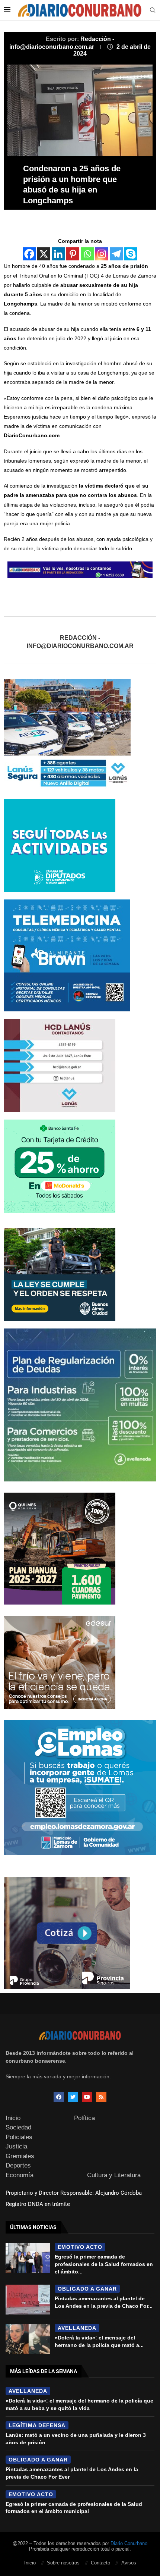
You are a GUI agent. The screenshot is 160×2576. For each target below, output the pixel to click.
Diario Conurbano (129, 2543)
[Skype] (131, 254)
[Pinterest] (73, 254)
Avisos (129, 2563)
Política (84, 2118)
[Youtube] (87, 2097)
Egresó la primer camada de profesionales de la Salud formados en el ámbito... (104, 2264)
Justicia (16, 2146)
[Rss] (101, 2097)
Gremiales (20, 2156)
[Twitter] (73, 2097)
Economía (20, 2175)
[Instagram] (102, 254)
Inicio (13, 2118)
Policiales (19, 2137)
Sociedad (18, 2127)
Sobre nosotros (63, 2563)
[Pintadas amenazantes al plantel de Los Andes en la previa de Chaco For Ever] (28, 2300)
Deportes (18, 2165)
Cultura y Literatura (114, 2175)
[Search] (153, 10)
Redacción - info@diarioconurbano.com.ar (80, 642)
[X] (44, 254)
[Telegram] (116, 254)
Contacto (100, 2563)
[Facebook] (29, 254)
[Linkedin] (58, 254)
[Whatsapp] (87, 254)
